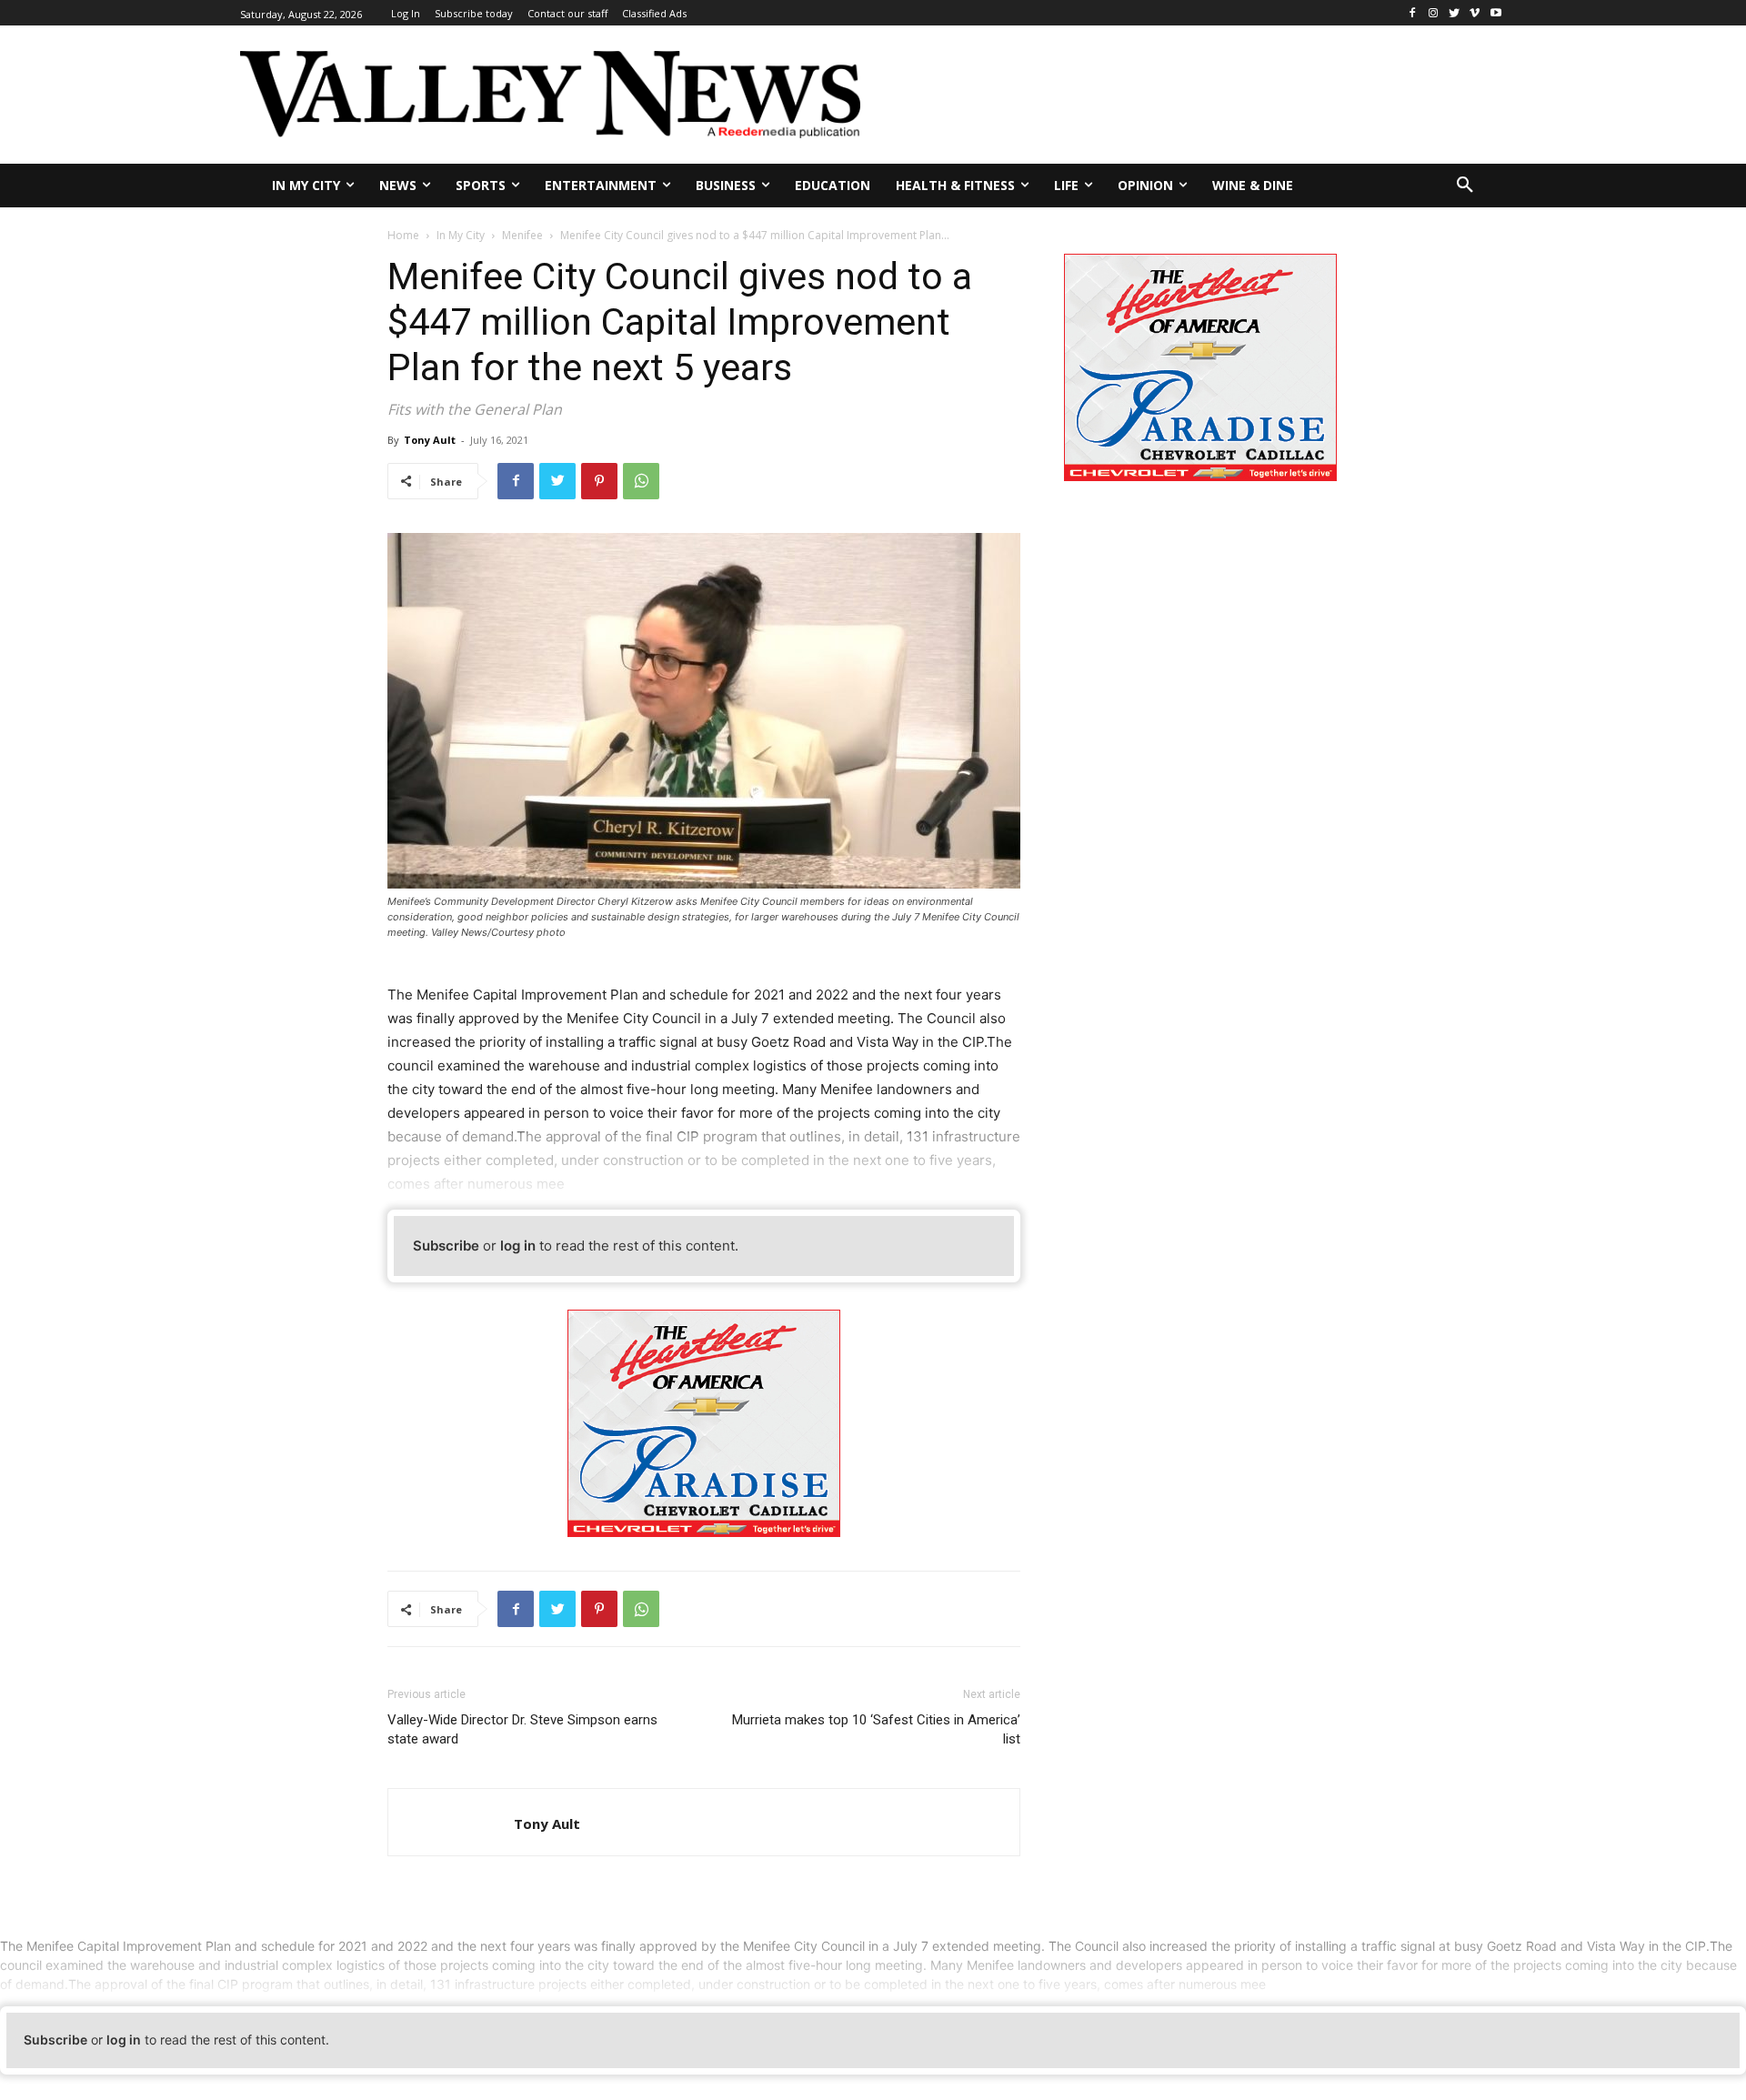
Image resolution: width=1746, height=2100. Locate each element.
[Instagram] (1434, 13)
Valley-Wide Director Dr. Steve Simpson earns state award (522, 1729)
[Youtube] (1495, 13)
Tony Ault (430, 440)
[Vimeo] (1475, 13)
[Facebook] (1413, 13)
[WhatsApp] (641, 481)
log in (518, 1246)
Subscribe (446, 1246)
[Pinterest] (599, 481)
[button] (1465, 186)
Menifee (522, 235)
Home (403, 235)
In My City (461, 235)
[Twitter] (1455, 13)
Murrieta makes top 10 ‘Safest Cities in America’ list (876, 1729)
